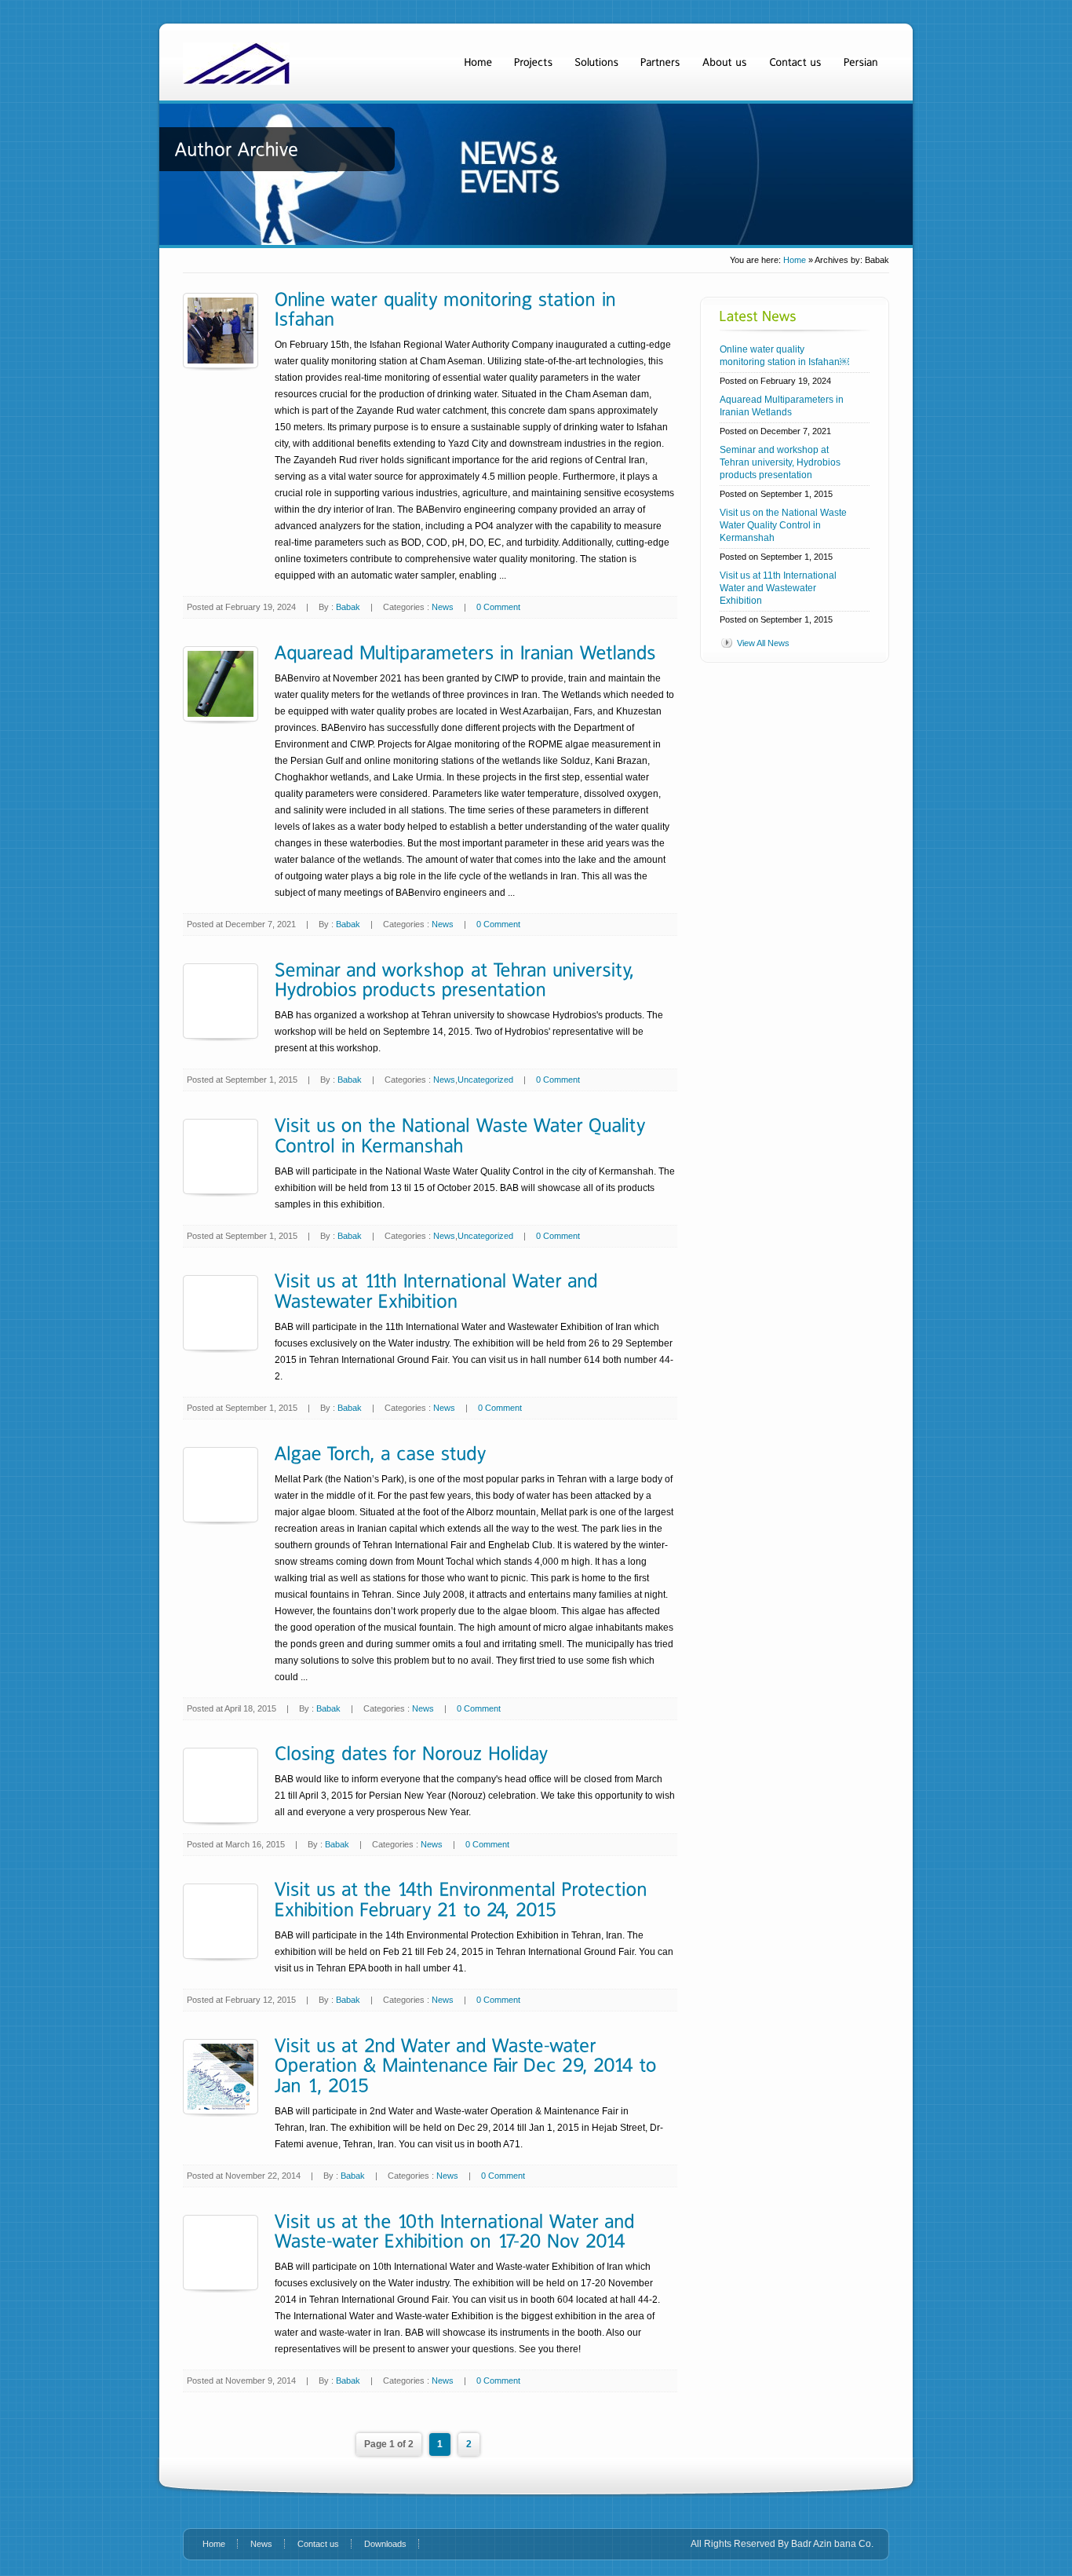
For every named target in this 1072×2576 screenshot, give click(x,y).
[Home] (478, 62)
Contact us (318, 2544)
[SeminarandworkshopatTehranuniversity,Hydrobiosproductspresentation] (458, 979)
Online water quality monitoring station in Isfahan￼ (784, 356)
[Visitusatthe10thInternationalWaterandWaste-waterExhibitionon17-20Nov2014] (458, 2230)
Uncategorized (485, 1080)
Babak (348, 607)
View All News (763, 643)
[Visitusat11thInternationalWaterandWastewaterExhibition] (439, 1290)
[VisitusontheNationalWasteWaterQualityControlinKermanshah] (463, 1134)
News (443, 607)
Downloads (385, 2544)
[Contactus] (795, 62)
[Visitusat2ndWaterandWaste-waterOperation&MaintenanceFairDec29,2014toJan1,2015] (469, 2064)
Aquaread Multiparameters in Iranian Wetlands (782, 406)
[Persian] (861, 62)
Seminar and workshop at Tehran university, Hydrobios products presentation (780, 462)
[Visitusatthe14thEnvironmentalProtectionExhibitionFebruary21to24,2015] (464, 1899)
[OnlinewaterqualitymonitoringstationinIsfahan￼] (448, 308)
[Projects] (533, 62)
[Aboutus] (725, 62)
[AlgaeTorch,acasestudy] (381, 1452)
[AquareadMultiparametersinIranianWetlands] (465, 651)
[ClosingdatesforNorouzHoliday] (412, 1753)
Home (795, 260)
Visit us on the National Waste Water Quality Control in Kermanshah (783, 525)
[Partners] (660, 62)
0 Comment (498, 607)
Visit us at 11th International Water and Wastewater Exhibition (778, 588)
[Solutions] (596, 62)
